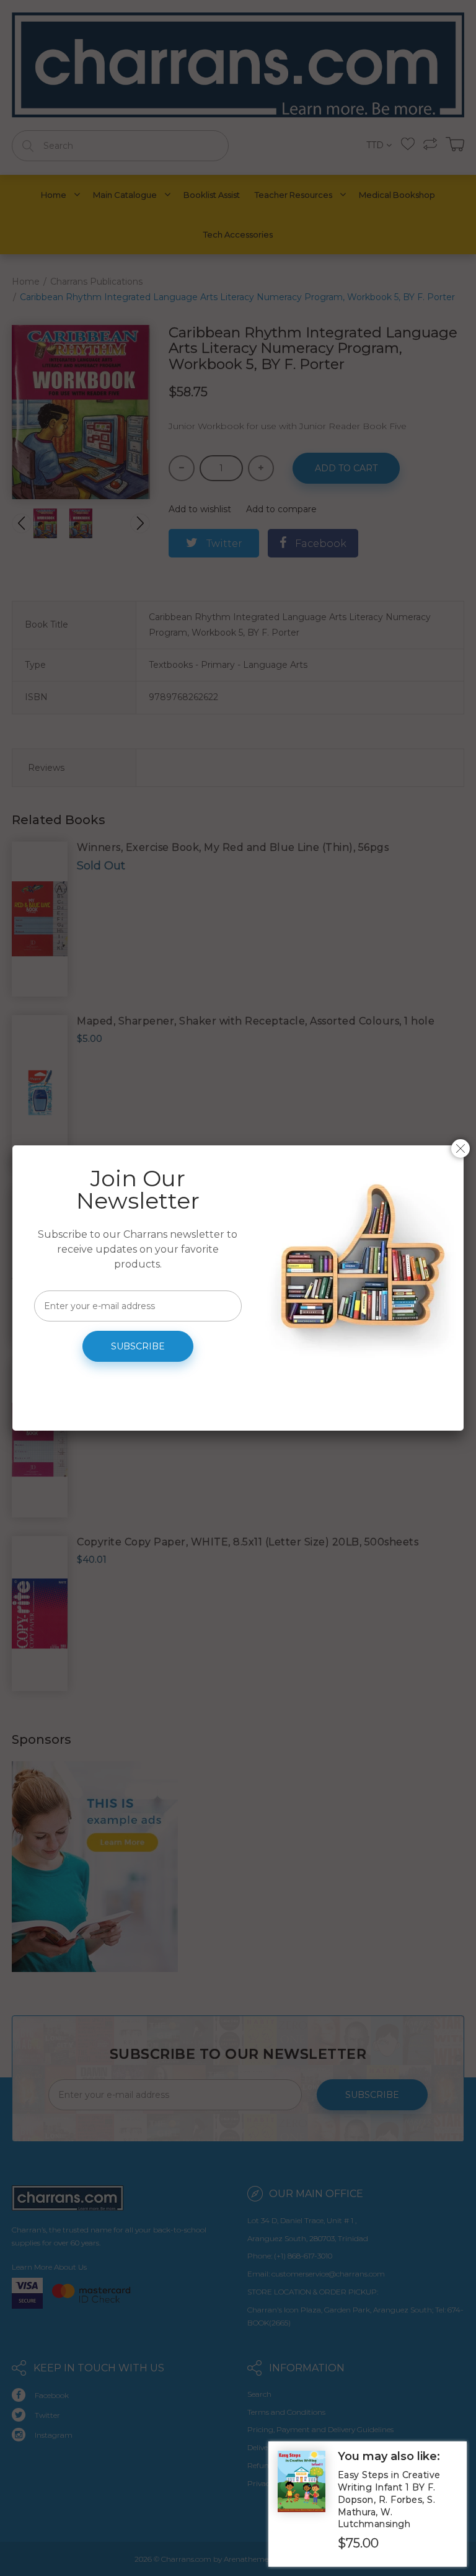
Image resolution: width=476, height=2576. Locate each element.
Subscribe (138, 1346)
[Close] (461, 1148)
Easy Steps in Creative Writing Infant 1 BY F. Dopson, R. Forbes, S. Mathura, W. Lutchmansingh (389, 2499)
